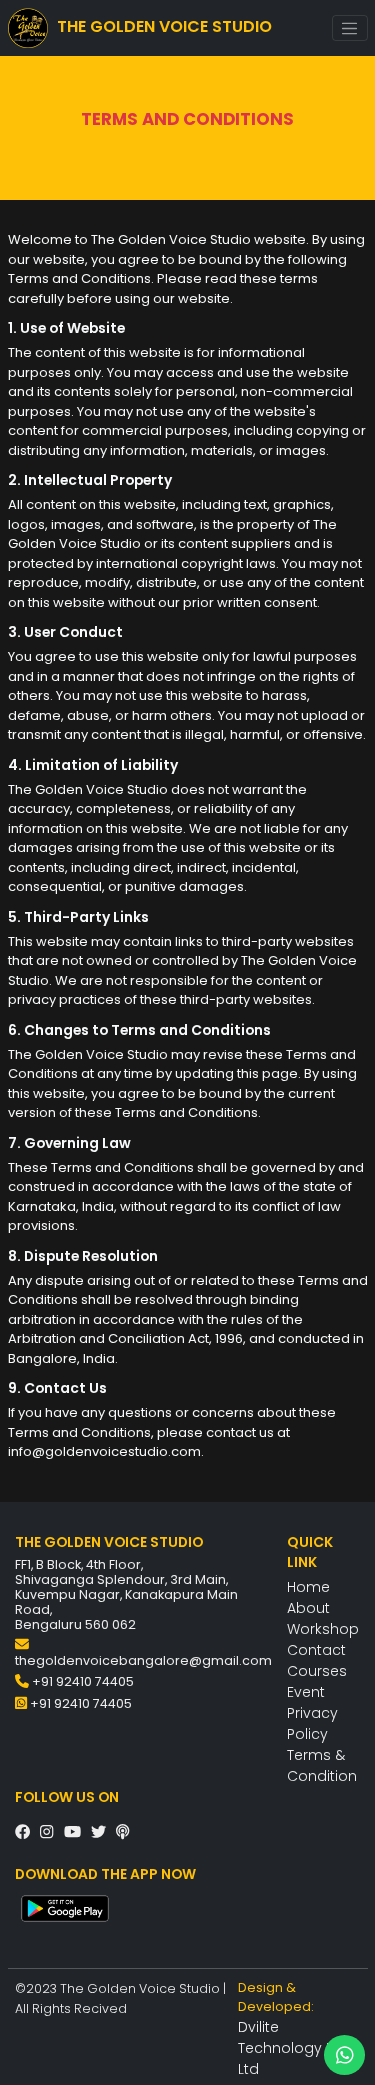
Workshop (323, 1629)
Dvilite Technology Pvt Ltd (292, 2048)
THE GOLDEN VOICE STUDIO (162, 27)
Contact (316, 1650)
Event (306, 1692)
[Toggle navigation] (350, 28)
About (308, 1608)
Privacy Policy (312, 1723)
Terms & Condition (322, 1765)
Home (308, 1587)
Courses (317, 1671)
